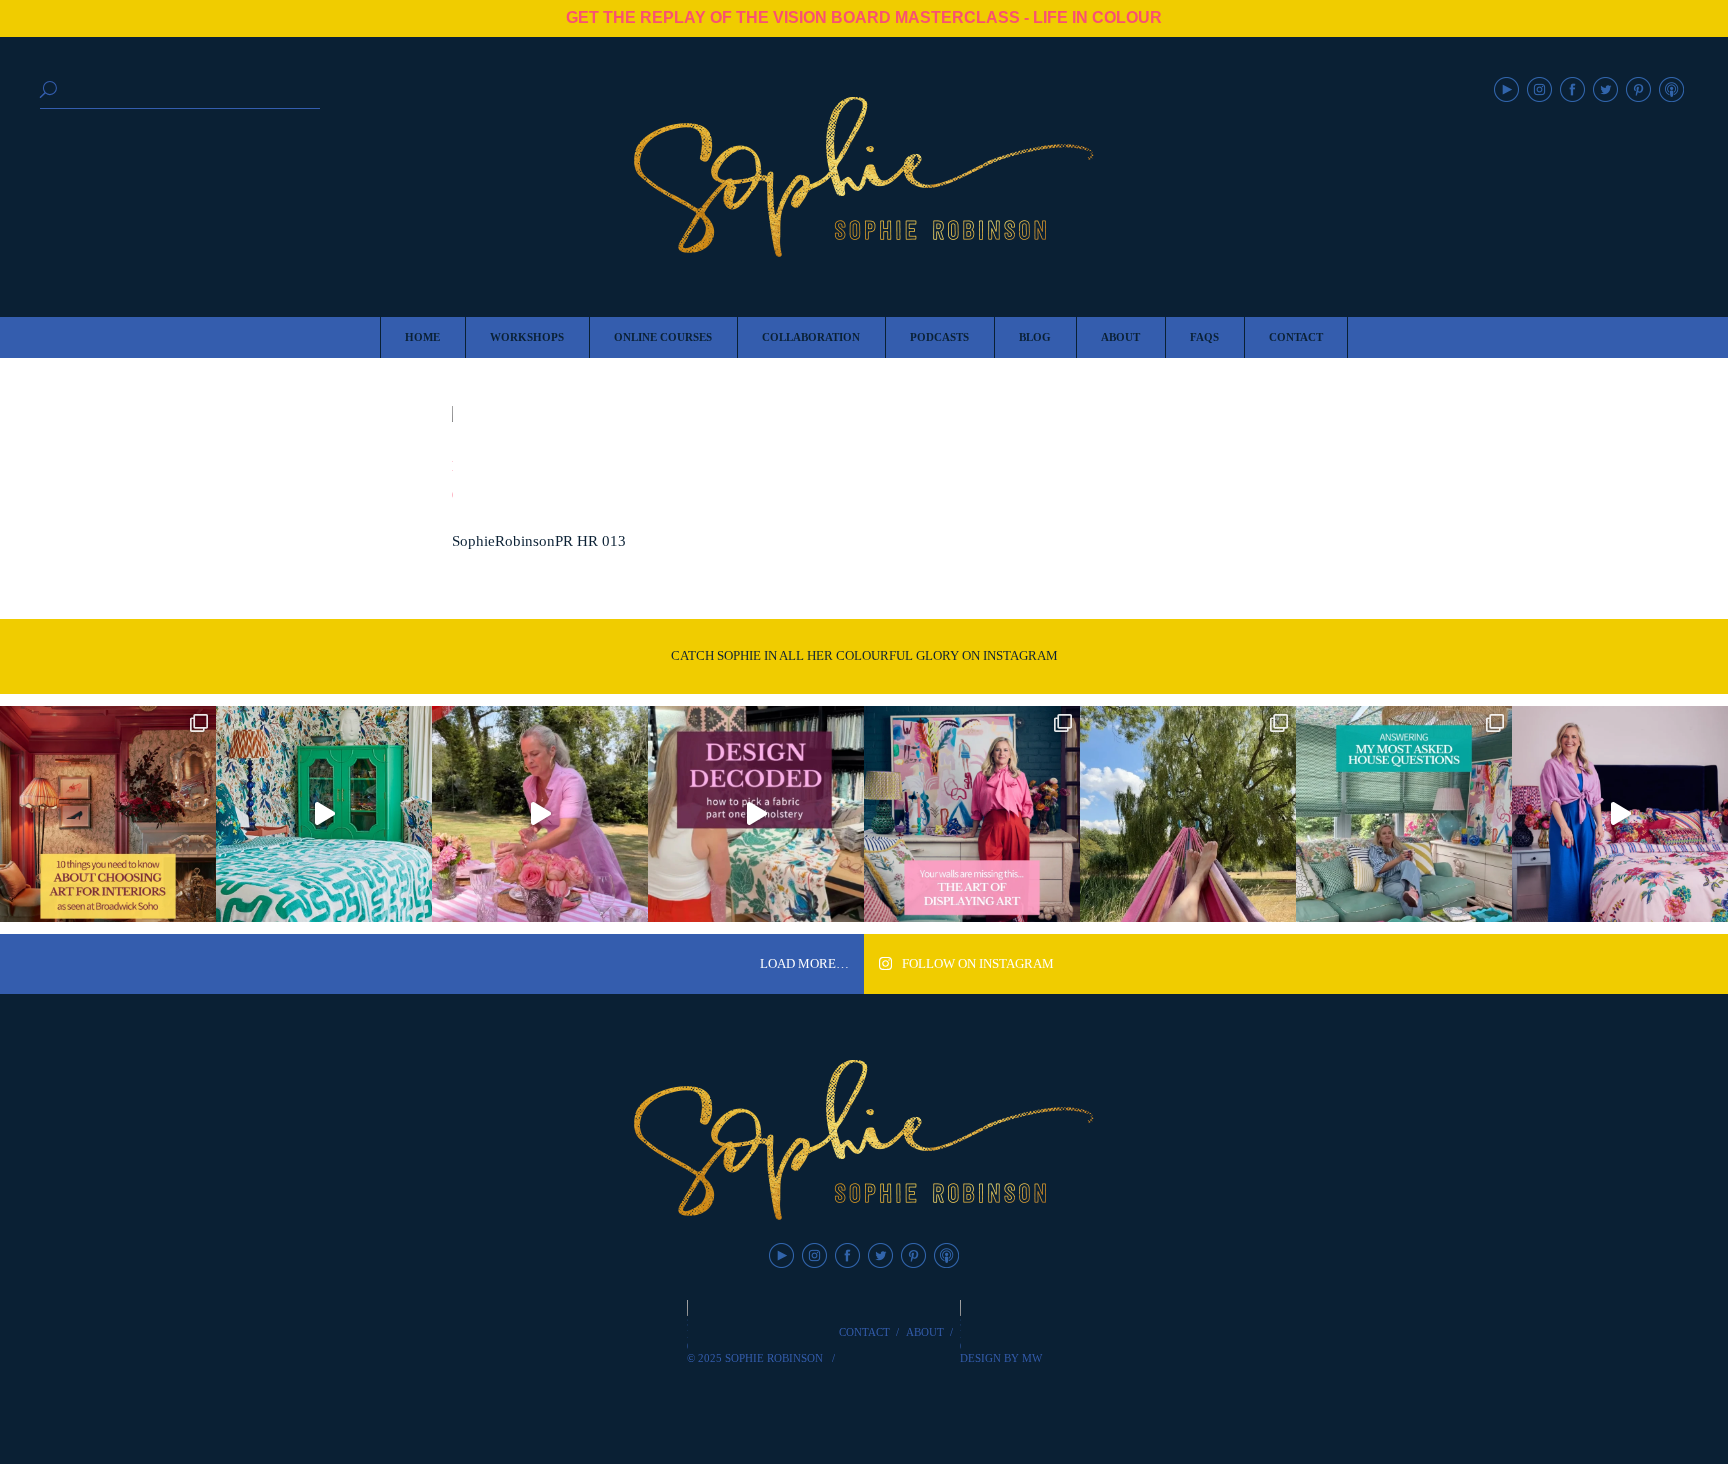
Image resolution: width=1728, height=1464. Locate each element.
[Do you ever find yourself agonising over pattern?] (324, 814)
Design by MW (1001, 1358)
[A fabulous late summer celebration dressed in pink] (540, 814)
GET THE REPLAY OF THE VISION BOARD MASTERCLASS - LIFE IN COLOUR (864, 17)
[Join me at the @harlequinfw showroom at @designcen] (756, 814)
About (925, 1332)
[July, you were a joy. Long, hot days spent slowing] (1188, 814)
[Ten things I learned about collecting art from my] (108, 814)
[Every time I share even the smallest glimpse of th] (1404, 814)
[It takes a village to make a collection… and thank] (1620, 814)
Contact (864, 1332)
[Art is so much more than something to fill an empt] (972, 814)
